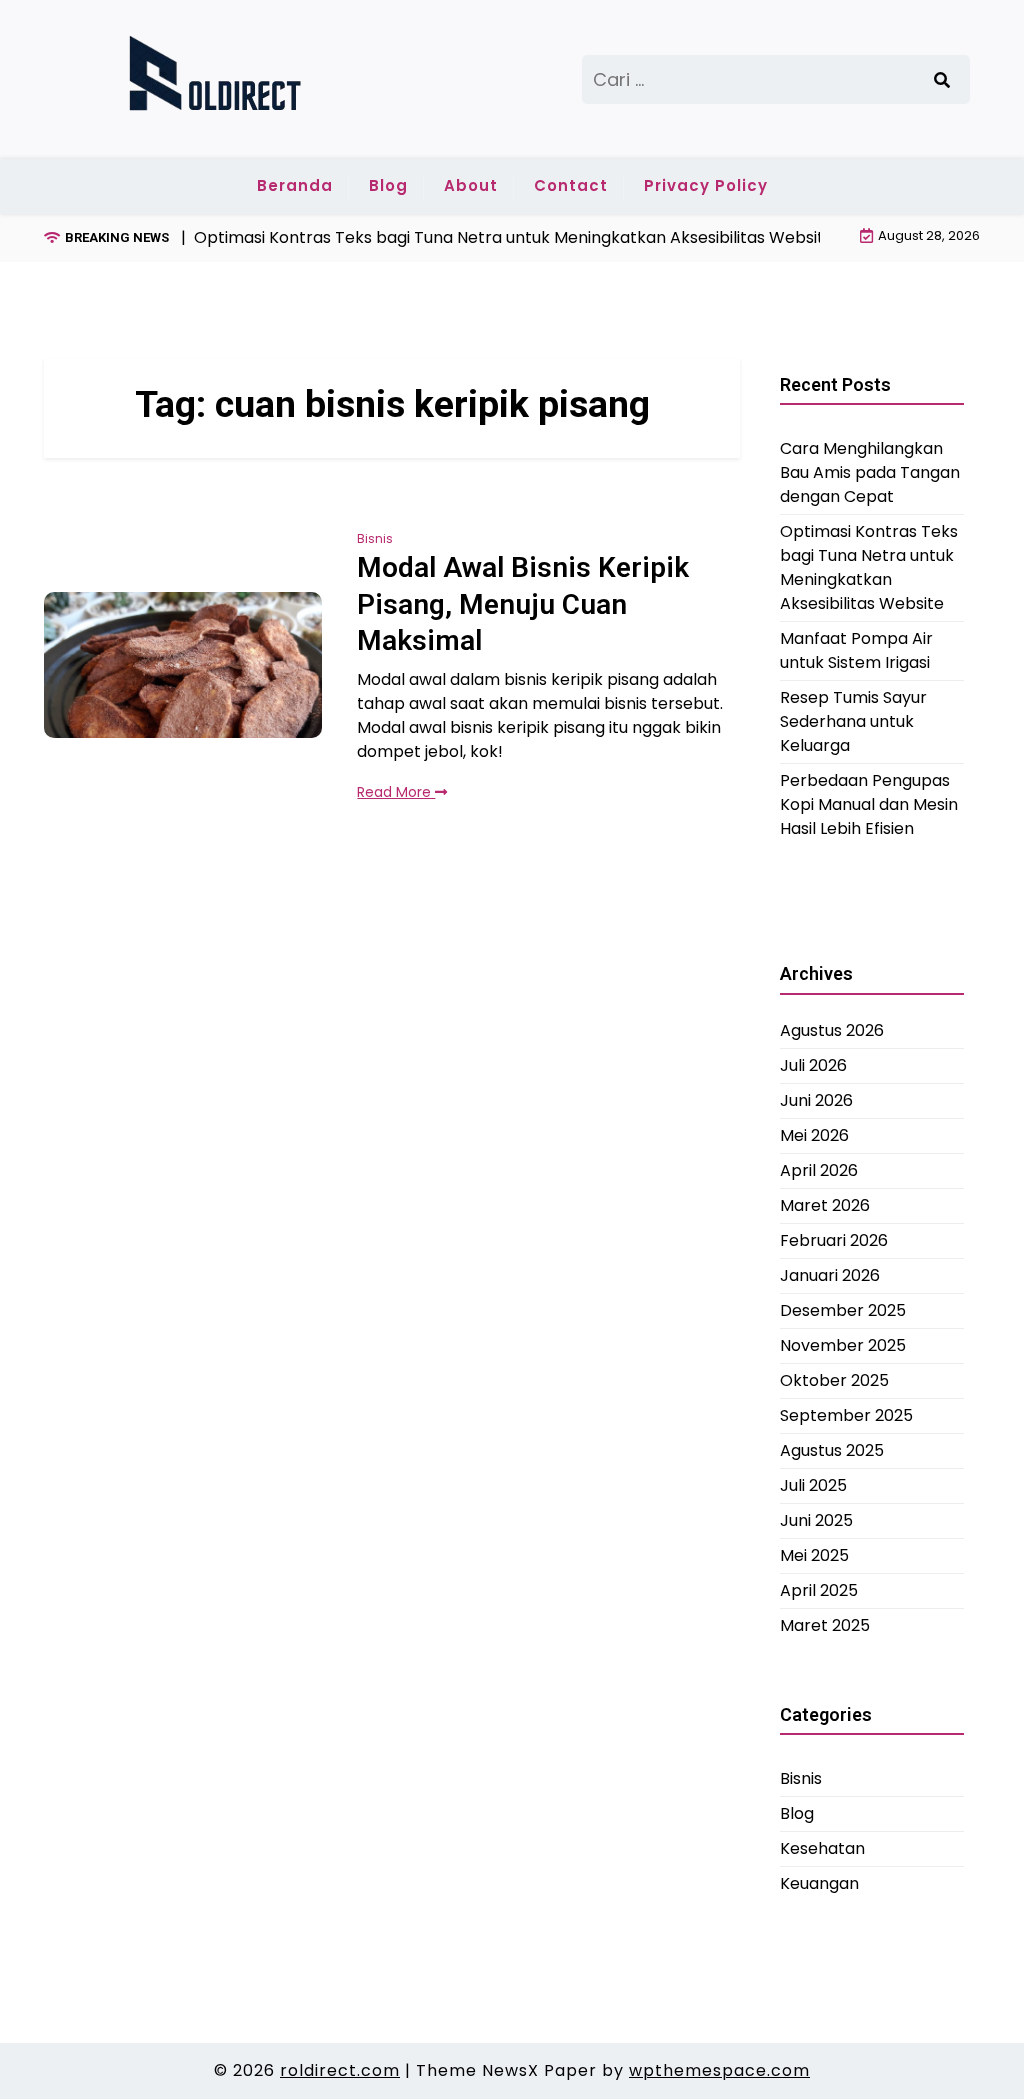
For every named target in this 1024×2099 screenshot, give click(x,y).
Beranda (295, 185)
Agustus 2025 (832, 1450)
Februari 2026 (834, 1240)
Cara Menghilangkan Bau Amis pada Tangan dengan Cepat (870, 472)
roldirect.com (340, 2070)
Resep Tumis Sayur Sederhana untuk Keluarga (853, 721)
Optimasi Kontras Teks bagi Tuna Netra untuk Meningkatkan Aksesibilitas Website (869, 567)
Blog (388, 185)
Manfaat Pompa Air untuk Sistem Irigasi (856, 650)
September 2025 (846, 1415)
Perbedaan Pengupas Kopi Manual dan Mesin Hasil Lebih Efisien (869, 804)
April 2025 (819, 1590)
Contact (571, 185)
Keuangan (819, 1883)
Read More (396, 792)
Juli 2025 (813, 1485)
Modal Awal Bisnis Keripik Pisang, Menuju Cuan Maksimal (523, 604)
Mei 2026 (814, 1135)
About (471, 185)
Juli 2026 (813, 1065)
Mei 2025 (814, 1555)
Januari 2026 (830, 1275)
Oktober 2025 (834, 1380)
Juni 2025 (816, 1520)
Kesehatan (822, 1848)
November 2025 (843, 1345)
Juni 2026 (816, 1100)
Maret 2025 (825, 1625)
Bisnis (375, 538)
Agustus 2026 (832, 1030)
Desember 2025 (843, 1310)
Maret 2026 (825, 1205)
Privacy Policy (706, 185)
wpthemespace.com (719, 2070)
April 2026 (819, 1170)
